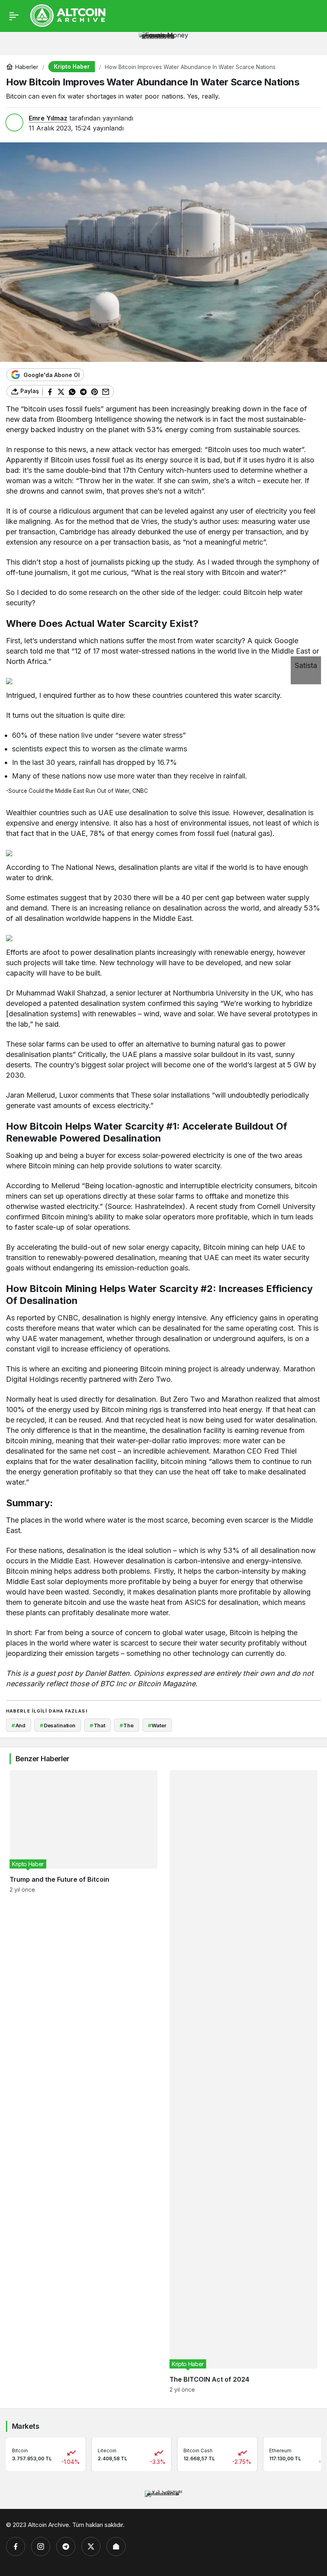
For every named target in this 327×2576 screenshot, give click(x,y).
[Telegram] (66, 2546)
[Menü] (14, 16)
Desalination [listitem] (58, 1725)
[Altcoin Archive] (68, 15)
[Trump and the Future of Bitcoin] (84, 2081)
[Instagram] (41, 2546)
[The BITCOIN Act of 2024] (243, 2081)
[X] (91, 2546)
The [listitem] (127, 1725)
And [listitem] (19, 1725)
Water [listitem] (157, 1725)
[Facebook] (16, 2546)
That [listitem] (98, 1725)
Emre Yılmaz (48, 118)
